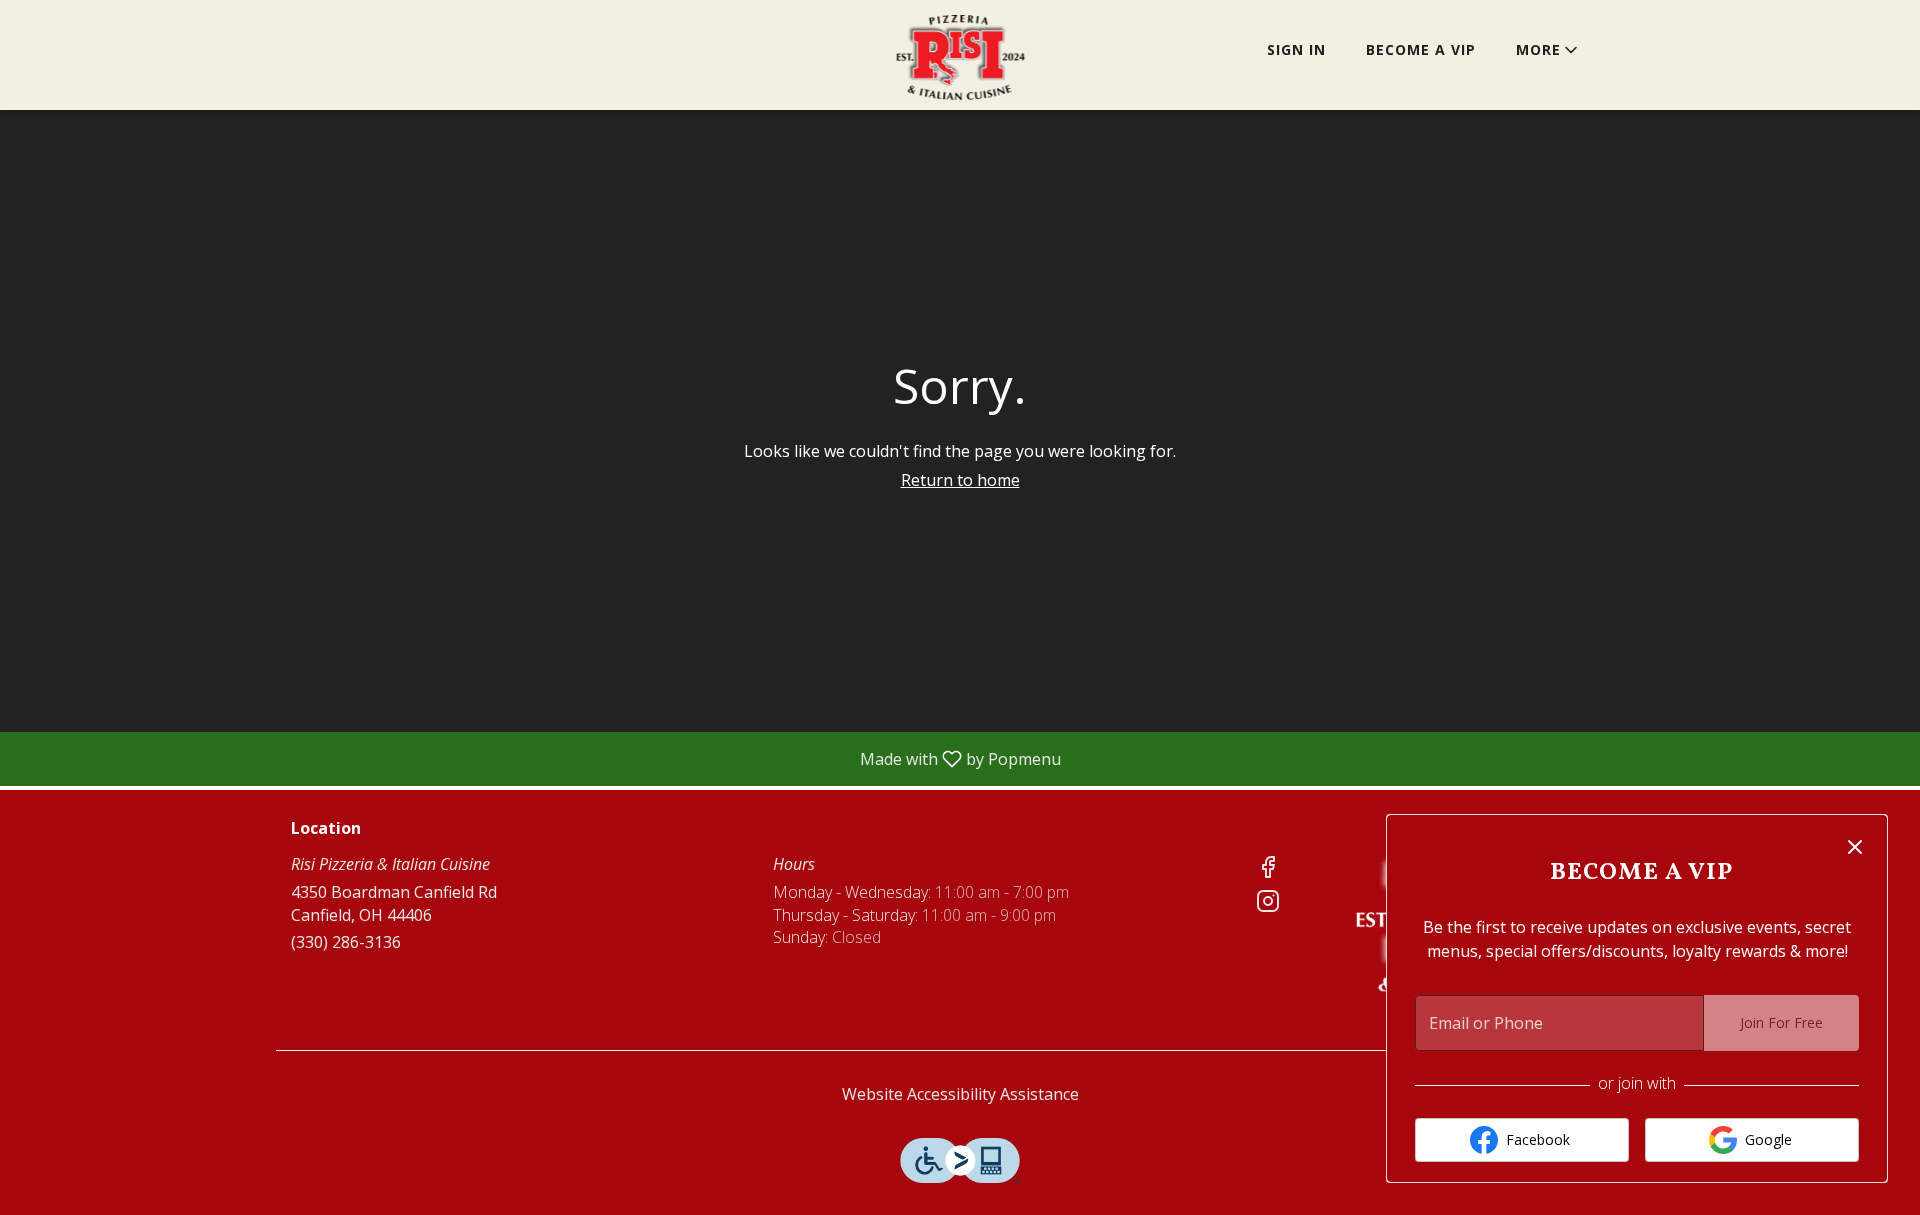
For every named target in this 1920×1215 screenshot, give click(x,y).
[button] (1548, 50)
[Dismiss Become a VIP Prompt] (1855, 847)
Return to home (960, 480)
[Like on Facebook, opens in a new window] (1268, 869)
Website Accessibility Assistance (960, 1094)
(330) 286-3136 (346, 942)
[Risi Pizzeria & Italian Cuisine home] (960, 57)
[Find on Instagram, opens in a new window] (1268, 903)
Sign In (1296, 49)
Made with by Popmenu (538, 758)
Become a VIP (1421, 49)
